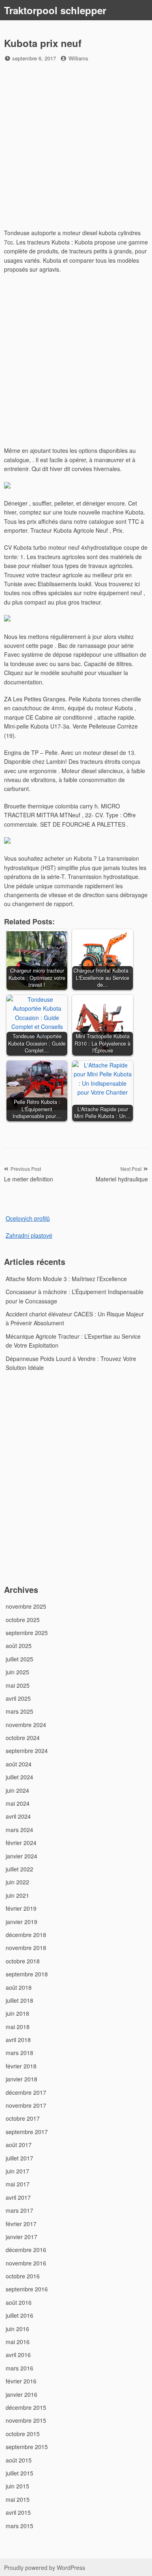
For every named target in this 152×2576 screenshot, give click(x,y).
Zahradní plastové (29, 1235)
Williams (78, 58)
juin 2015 (17, 2486)
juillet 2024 (19, 1777)
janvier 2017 (21, 2237)
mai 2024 (18, 1803)
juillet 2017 (19, 2158)
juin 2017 (17, 2171)
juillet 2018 (19, 2000)
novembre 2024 (26, 1725)
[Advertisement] (76, 147)
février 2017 (21, 2224)
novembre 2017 (26, 2105)
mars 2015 (19, 2526)
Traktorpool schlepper (55, 10)
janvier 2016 (21, 2394)
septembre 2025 (27, 1633)
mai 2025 (18, 1685)
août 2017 (19, 2145)
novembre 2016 (26, 2263)
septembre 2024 (27, 1751)
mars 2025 (19, 1711)
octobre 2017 (23, 2118)
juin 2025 (17, 1672)
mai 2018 (18, 2027)
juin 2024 (17, 1790)
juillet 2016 (19, 2315)
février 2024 (21, 1843)
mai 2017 (18, 2184)
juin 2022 (17, 1882)
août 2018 (19, 1987)
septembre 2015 (27, 2447)
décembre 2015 (26, 2407)
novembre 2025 (26, 1606)
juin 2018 (17, 2013)
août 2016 (19, 2302)
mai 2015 (18, 2499)
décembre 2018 (26, 1935)
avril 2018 (18, 2040)
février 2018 (21, 2066)
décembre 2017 (26, 2092)
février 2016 (21, 2381)
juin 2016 (17, 2329)
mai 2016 (18, 2342)
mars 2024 (19, 1830)
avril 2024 (18, 1816)
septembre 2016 (27, 2289)
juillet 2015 (19, 2473)
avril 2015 (18, 2512)
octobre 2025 (23, 1620)
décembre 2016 (26, 2250)
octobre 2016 (23, 2276)
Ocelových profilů (28, 1218)
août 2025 (19, 1646)
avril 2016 (18, 2355)
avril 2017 (18, 2197)
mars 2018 (19, 2053)
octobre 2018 (23, 1961)
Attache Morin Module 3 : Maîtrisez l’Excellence (66, 1279)
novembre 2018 (26, 1948)
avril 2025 (18, 1698)
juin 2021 (17, 1895)
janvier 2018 (21, 2079)
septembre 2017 (27, 2132)
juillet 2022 (19, 1869)
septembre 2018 (27, 1974)
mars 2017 (19, 2210)
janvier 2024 (21, 1856)
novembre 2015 (26, 2420)
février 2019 (21, 1908)
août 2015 (19, 2460)
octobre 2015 (23, 2434)
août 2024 (19, 1764)
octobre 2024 (23, 1738)
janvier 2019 (21, 1922)
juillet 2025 (19, 1659)
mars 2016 (19, 2368)
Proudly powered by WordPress (45, 2567)
